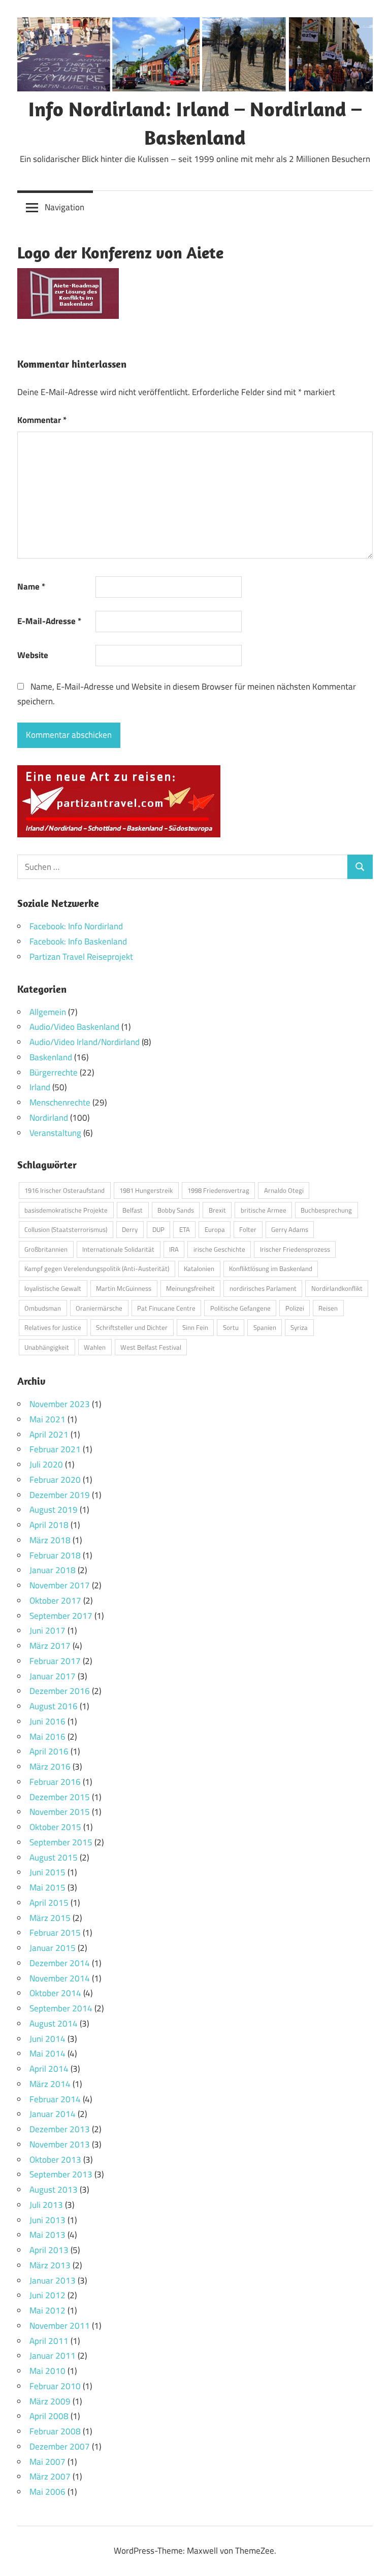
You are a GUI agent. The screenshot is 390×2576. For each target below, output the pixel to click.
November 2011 (60, 2326)
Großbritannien (46, 1249)
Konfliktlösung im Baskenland (271, 1268)
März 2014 (50, 2084)
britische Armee (264, 1210)
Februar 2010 (55, 2386)
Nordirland (49, 1118)
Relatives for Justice (53, 1327)
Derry (130, 1229)
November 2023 (60, 1404)
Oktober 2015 (55, 1827)
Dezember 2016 (60, 1691)
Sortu (231, 1327)
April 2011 (49, 2341)
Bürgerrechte (54, 1072)
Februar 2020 (55, 1480)
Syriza (299, 1327)
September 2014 (61, 2008)
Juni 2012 (47, 2295)
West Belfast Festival (151, 1347)
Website (33, 655)
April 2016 (49, 1751)
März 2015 (50, 1918)
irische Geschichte (219, 1249)
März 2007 (50, 2476)
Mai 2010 (47, 2371)
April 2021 (49, 1434)
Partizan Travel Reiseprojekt (81, 957)
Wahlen (95, 1347)
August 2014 (54, 2024)
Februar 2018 (55, 1555)
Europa (215, 1229)
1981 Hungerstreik (146, 1190)
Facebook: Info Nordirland (76, 926)
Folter (248, 1229)
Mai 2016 (47, 1737)
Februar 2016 (55, 1782)
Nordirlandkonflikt (337, 1288)
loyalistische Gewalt (53, 1288)
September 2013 (61, 2174)
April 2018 (49, 1525)
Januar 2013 (53, 2280)
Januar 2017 (53, 1676)
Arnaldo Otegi (284, 1190)
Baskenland (51, 1057)
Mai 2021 (47, 1419)
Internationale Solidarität (118, 1249)
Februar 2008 (55, 2431)
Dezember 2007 (60, 2447)
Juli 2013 (46, 2205)
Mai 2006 (47, 2492)
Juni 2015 (47, 1872)
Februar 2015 (55, 1933)
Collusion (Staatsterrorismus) (66, 1229)
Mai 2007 (47, 2462)
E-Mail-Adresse (49, 621)
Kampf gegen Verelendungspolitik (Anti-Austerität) (97, 1268)
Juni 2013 (47, 2220)
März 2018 (50, 1540)
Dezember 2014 (60, 1963)
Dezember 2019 (60, 1495)
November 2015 (60, 1812)
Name (31, 586)
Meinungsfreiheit (190, 1288)
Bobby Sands (176, 1210)
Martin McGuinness (124, 1288)
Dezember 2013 (60, 2129)
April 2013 (49, 2250)
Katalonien (199, 1268)
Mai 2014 (47, 2053)
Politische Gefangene (240, 1308)
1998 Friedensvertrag (218, 1190)
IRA (174, 1249)
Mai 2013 (47, 2235)
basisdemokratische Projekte (66, 1210)
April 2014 (49, 2069)
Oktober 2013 (55, 2160)
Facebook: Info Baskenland (78, 941)
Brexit (217, 1210)
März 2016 (50, 1767)
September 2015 (61, 1842)
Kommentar (42, 420)
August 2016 (54, 1706)
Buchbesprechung (326, 1210)
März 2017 (50, 1646)
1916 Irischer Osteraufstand (64, 1190)
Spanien (265, 1327)
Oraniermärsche (99, 1308)
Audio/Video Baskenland (74, 1027)
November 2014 (60, 1978)
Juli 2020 (46, 1464)
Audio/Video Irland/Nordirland (85, 1042)
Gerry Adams (290, 1229)
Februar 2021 (55, 1449)
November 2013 (60, 2144)
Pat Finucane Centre (166, 1308)
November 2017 (60, 1585)
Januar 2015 (53, 1948)
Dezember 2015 (60, 1797)
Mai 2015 (47, 1887)
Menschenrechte (60, 1102)
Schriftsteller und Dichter (132, 1327)
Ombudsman (43, 1308)
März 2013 (50, 2265)
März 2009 (50, 2401)
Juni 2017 (47, 1631)
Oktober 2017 (55, 1601)
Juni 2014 (47, 2039)
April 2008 (49, 2416)
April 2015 (49, 1903)
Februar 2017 (55, 1661)
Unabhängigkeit (47, 1347)
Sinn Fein (195, 1327)
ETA (185, 1229)
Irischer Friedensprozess (295, 1249)
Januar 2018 (53, 1570)
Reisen (328, 1308)
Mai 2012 (47, 2310)
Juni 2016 (47, 1721)
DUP (158, 1229)
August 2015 (54, 1857)
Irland (40, 1087)
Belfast (133, 1210)
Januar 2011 (53, 2356)
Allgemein (48, 1012)
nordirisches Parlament (263, 1288)
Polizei (295, 1308)
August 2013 (54, 2190)
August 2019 (54, 1510)
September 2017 (61, 1616)
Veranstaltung (55, 1133)
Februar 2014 (55, 2099)
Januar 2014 (53, 2114)
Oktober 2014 (55, 1993)
